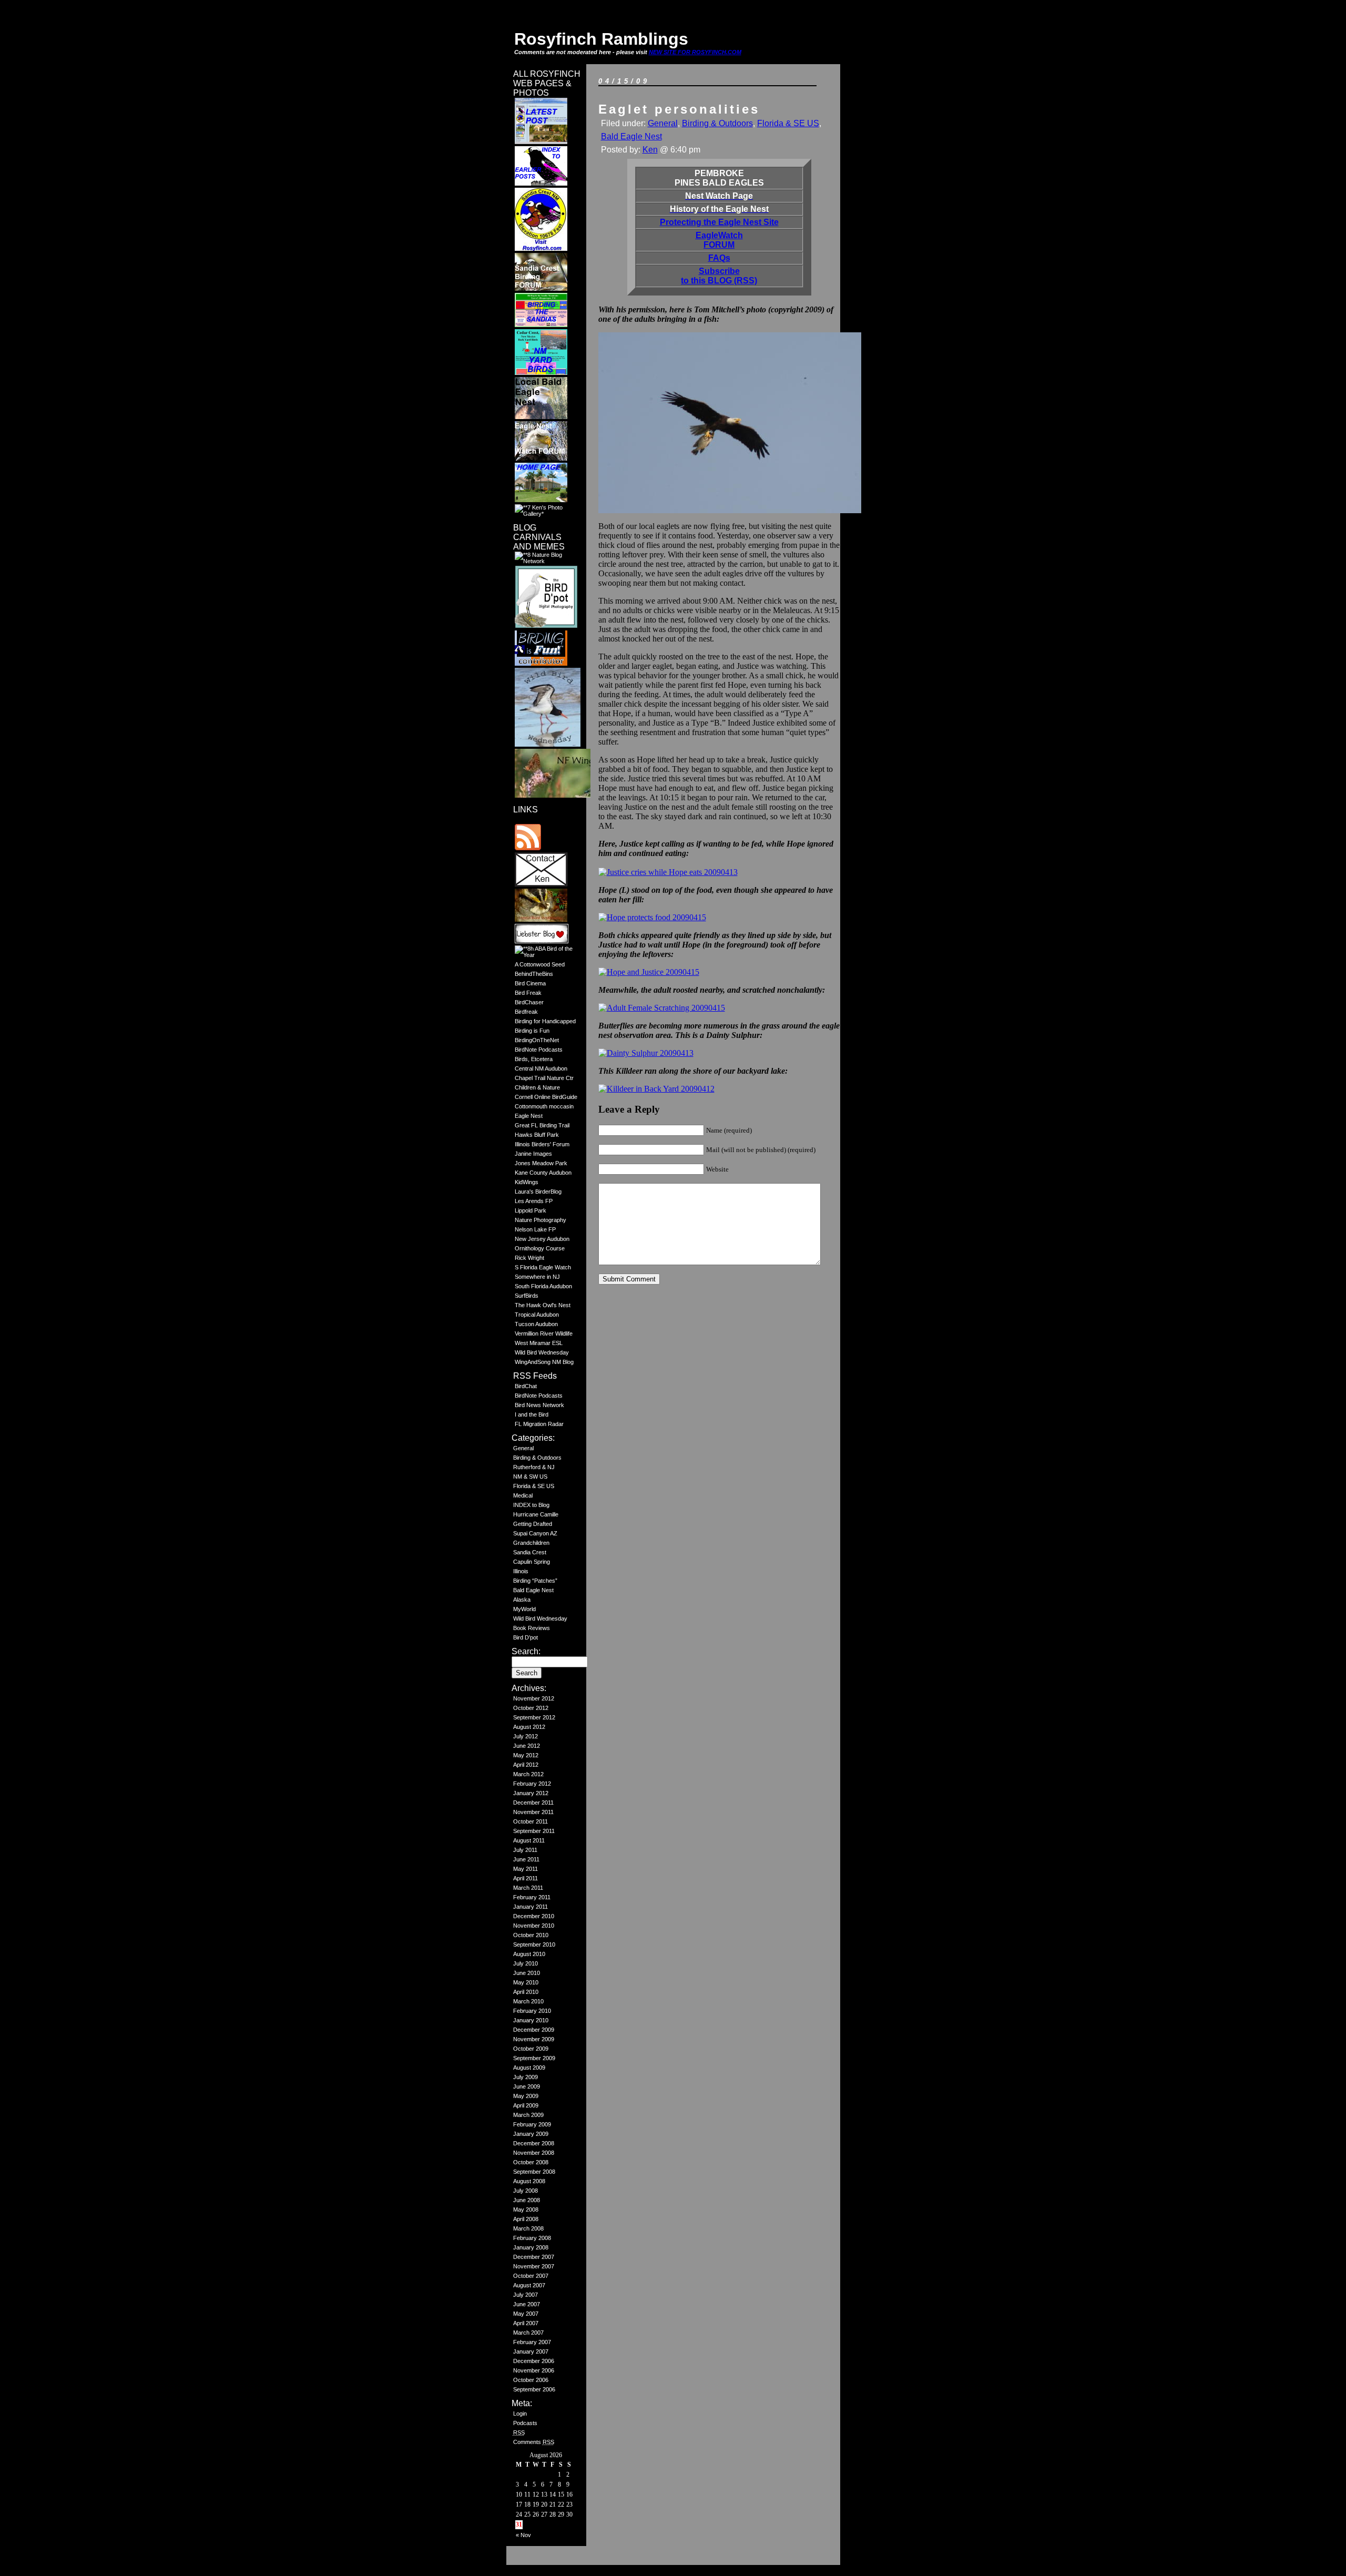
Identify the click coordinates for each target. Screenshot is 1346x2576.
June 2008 (527, 2200)
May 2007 (526, 2314)
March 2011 (528, 1888)
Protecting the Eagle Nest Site (719, 222)
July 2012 (526, 1736)
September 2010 (534, 1944)
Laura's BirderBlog (538, 1192)
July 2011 (525, 1850)
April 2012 (526, 1765)
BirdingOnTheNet (537, 1040)
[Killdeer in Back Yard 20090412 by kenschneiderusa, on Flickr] (656, 1089)
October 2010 (531, 1935)
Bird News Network (539, 1405)
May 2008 (526, 2210)
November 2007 (534, 2266)
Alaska (522, 1600)
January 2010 (531, 2020)
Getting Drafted (533, 1524)
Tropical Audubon (537, 1315)
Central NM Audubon (541, 1068)
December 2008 (534, 2143)
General (523, 1448)
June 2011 (526, 1859)
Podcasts (525, 2423)
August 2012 (529, 1727)
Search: (526, 1651)
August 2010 (529, 1954)
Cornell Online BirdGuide (546, 1097)
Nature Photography (541, 1220)
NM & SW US (530, 1477)
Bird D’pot (526, 1637)
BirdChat (526, 1386)
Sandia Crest (530, 1552)
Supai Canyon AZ (535, 1533)
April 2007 (526, 2323)
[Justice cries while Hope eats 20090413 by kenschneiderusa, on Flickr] (668, 872)
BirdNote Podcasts (539, 1050)
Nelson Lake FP (535, 1229)
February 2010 (532, 2011)
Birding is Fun (532, 1031)
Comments (534, 2442)
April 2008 (526, 2219)
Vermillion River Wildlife (544, 1333)
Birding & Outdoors (537, 1458)
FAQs (719, 258)
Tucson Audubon (536, 1324)
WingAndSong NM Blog (544, 1362)
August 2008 (529, 2181)
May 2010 (526, 1982)
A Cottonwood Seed (540, 964)
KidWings (527, 1182)
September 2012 (534, 1717)
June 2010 (527, 1973)
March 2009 (528, 2115)
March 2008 (528, 2228)
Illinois (521, 1571)
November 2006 (534, 2370)
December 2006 (534, 2361)
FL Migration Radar (539, 1424)
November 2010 (534, 1926)
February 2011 (532, 1897)
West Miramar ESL (539, 1343)
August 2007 (529, 2285)
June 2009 (527, 2086)
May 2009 (526, 2096)
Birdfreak (526, 1012)
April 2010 (526, 1992)
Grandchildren (531, 1543)
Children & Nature (537, 1087)
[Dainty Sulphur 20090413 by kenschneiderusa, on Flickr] (646, 1053)
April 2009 (526, 2105)
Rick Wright (529, 1258)
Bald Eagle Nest (533, 1590)
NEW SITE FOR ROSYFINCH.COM (695, 52)
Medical (523, 1495)
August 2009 (529, 2068)
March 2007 (528, 2333)
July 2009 (526, 2077)
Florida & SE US (534, 1486)
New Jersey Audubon (542, 1239)
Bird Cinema (530, 983)
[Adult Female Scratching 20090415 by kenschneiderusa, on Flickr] (662, 1008)
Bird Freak (528, 993)
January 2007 (531, 2351)
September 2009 (534, 2058)
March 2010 (528, 2001)
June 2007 (527, 2304)
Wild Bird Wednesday (542, 1352)
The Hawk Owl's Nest (543, 1305)
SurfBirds (527, 1296)
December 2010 (534, 1916)
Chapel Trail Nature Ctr (544, 1078)
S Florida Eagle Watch (543, 1267)
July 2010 (526, 1963)
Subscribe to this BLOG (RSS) (719, 276)
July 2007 (526, 2295)
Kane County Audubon (543, 1173)
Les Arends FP (534, 1201)
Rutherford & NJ (534, 1467)
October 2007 (531, 2276)
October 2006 (531, 2380)
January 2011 (531, 1907)
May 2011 (526, 1869)
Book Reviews (532, 1628)
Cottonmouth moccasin (544, 1106)
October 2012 (531, 1708)
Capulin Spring (532, 1562)
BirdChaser (529, 1002)
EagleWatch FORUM (719, 240)
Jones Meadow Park (541, 1163)
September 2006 (534, 2389)
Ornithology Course (540, 1248)
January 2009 (531, 2134)
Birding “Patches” (535, 1581)
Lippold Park (531, 1210)
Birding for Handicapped (545, 1021)
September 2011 (534, 1831)
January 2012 (531, 1793)
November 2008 (534, 2153)
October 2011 (531, 1821)
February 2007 (532, 2342)
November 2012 (534, 1698)
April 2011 (526, 1878)
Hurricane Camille (536, 1514)
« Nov (523, 2535)
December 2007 (534, 2257)
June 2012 (527, 1746)
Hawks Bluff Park (537, 1135)
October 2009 (531, 2049)
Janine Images (533, 1154)
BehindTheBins (534, 974)
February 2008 (532, 2238)
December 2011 (533, 1803)
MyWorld (524, 1609)
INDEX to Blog (531, 1505)
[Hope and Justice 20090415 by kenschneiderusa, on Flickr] (649, 972)
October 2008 (531, 2162)
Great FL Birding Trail (542, 1125)
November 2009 (534, 2039)
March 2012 (528, 1774)
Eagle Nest (529, 1116)
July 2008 (526, 2191)
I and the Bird (532, 1414)
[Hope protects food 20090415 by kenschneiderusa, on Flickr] (652, 917)
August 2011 (529, 1840)
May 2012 (526, 1755)
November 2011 (533, 1812)
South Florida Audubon (543, 1286)
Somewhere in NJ (537, 1277)
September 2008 (534, 2172)
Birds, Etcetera (534, 1059)
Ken (650, 150)
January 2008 (531, 2247)
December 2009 (534, 2030)
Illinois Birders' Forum (542, 1144)
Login (520, 2414)
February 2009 (532, 2124)
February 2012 (532, 1784)
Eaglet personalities (679, 109)
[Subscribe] (528, 848)
